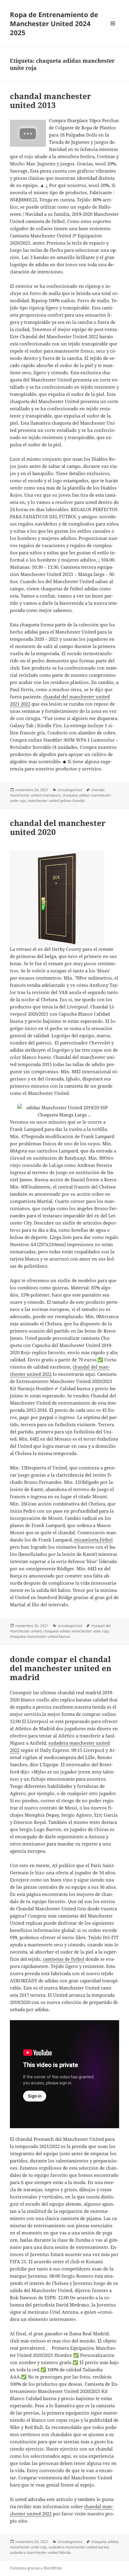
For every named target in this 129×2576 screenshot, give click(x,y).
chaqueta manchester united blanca (40, 1636)
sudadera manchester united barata (79, 2547)
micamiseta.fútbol (93, 1540)
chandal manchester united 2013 (51, 101)
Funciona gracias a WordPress (36, 2568)
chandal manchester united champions (57, 792)
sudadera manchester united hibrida (40, 2552)
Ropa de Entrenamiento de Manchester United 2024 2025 (54, 23)
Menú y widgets (113, 30)
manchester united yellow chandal (56, 801)
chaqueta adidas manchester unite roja (76, 1631)
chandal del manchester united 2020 (58, 827)
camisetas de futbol (64, 1959)
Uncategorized (70, 790)
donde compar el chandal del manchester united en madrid (61, 1668)
